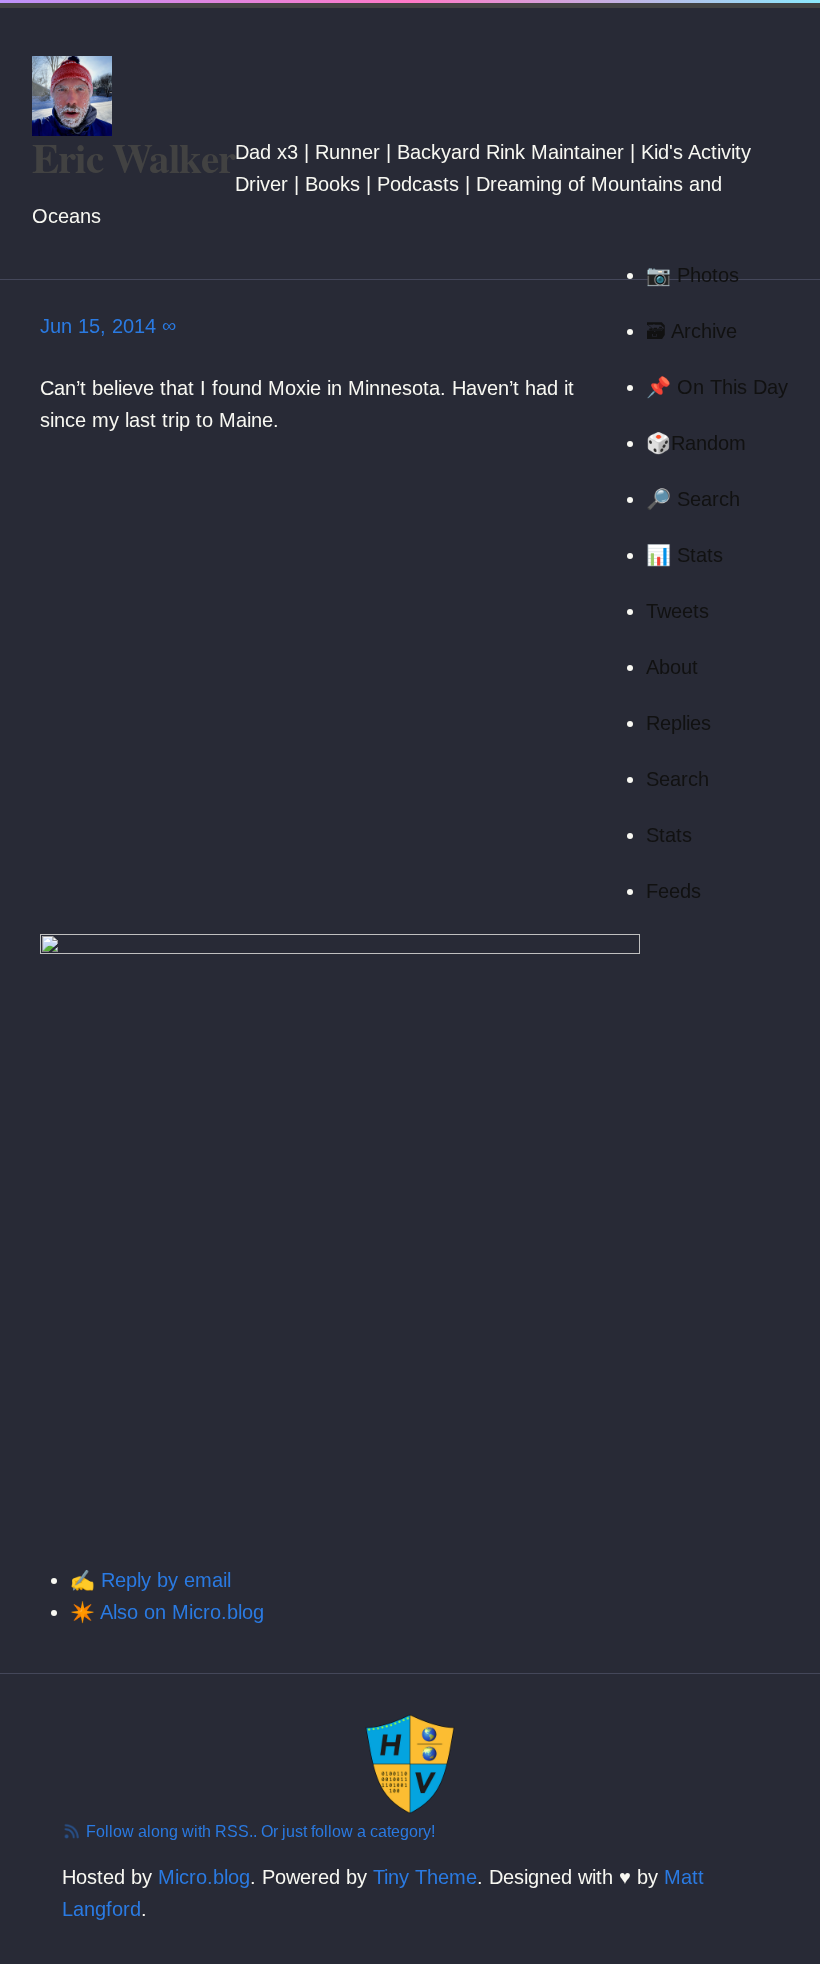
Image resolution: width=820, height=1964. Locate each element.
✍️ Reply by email (150, 1580)
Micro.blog (204, 1877)
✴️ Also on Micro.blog (167, 1612)
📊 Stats (684, 555)
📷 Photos (692, 275)
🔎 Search (693, 499)
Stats (669, 835)
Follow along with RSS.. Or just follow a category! (258, 1831)
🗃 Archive (691, 331)
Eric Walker (133, 157)
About (672, 667)
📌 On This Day (717, 387)
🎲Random (696, 443)
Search (677, 779)
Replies (678, 723)
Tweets (677, 611)
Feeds (673, 891)
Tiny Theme (425, 1877)
